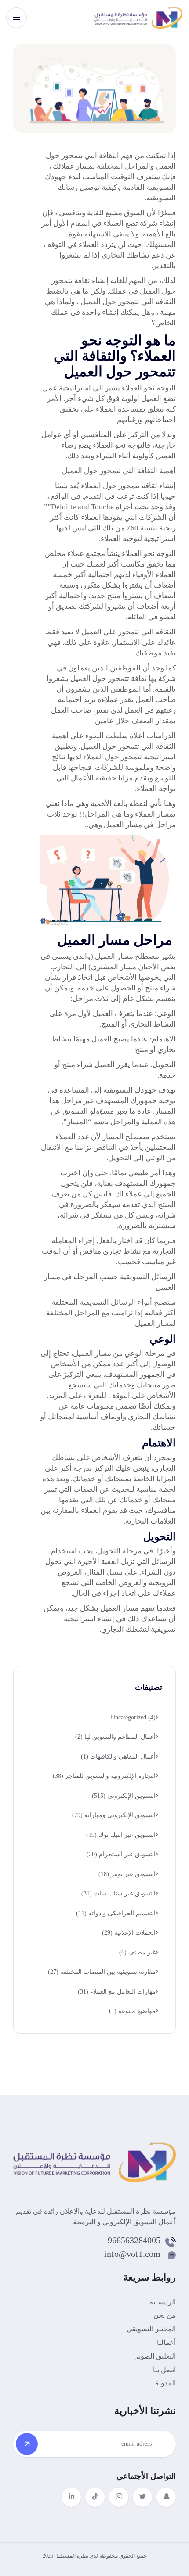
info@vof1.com (132, 2254)
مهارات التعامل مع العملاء (117, 1992)
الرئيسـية (163, 2302)
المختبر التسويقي (151, 2329)
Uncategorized (133, 1717)
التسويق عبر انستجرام (121, 1854)
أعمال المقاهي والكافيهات (118, 1757)
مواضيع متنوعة (132, 2011)
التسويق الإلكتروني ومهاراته (114, 1815)
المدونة (165, 2383)
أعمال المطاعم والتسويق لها (115, 1737)
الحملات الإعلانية (129, 1933)
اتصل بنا (164, 2370)
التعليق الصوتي (154, 2356)
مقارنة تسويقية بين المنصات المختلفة (102, 1972)
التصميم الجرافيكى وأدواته (116, 1913)
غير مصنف (137, 1952)
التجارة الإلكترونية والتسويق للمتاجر (104, 1776)
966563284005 (134, 2240)
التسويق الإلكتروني (124, 1796)
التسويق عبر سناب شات (118, 1893)
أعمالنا (166, 2342)
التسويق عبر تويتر (127, 1874)
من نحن (165, 2315)
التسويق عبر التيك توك (121, 1835)
